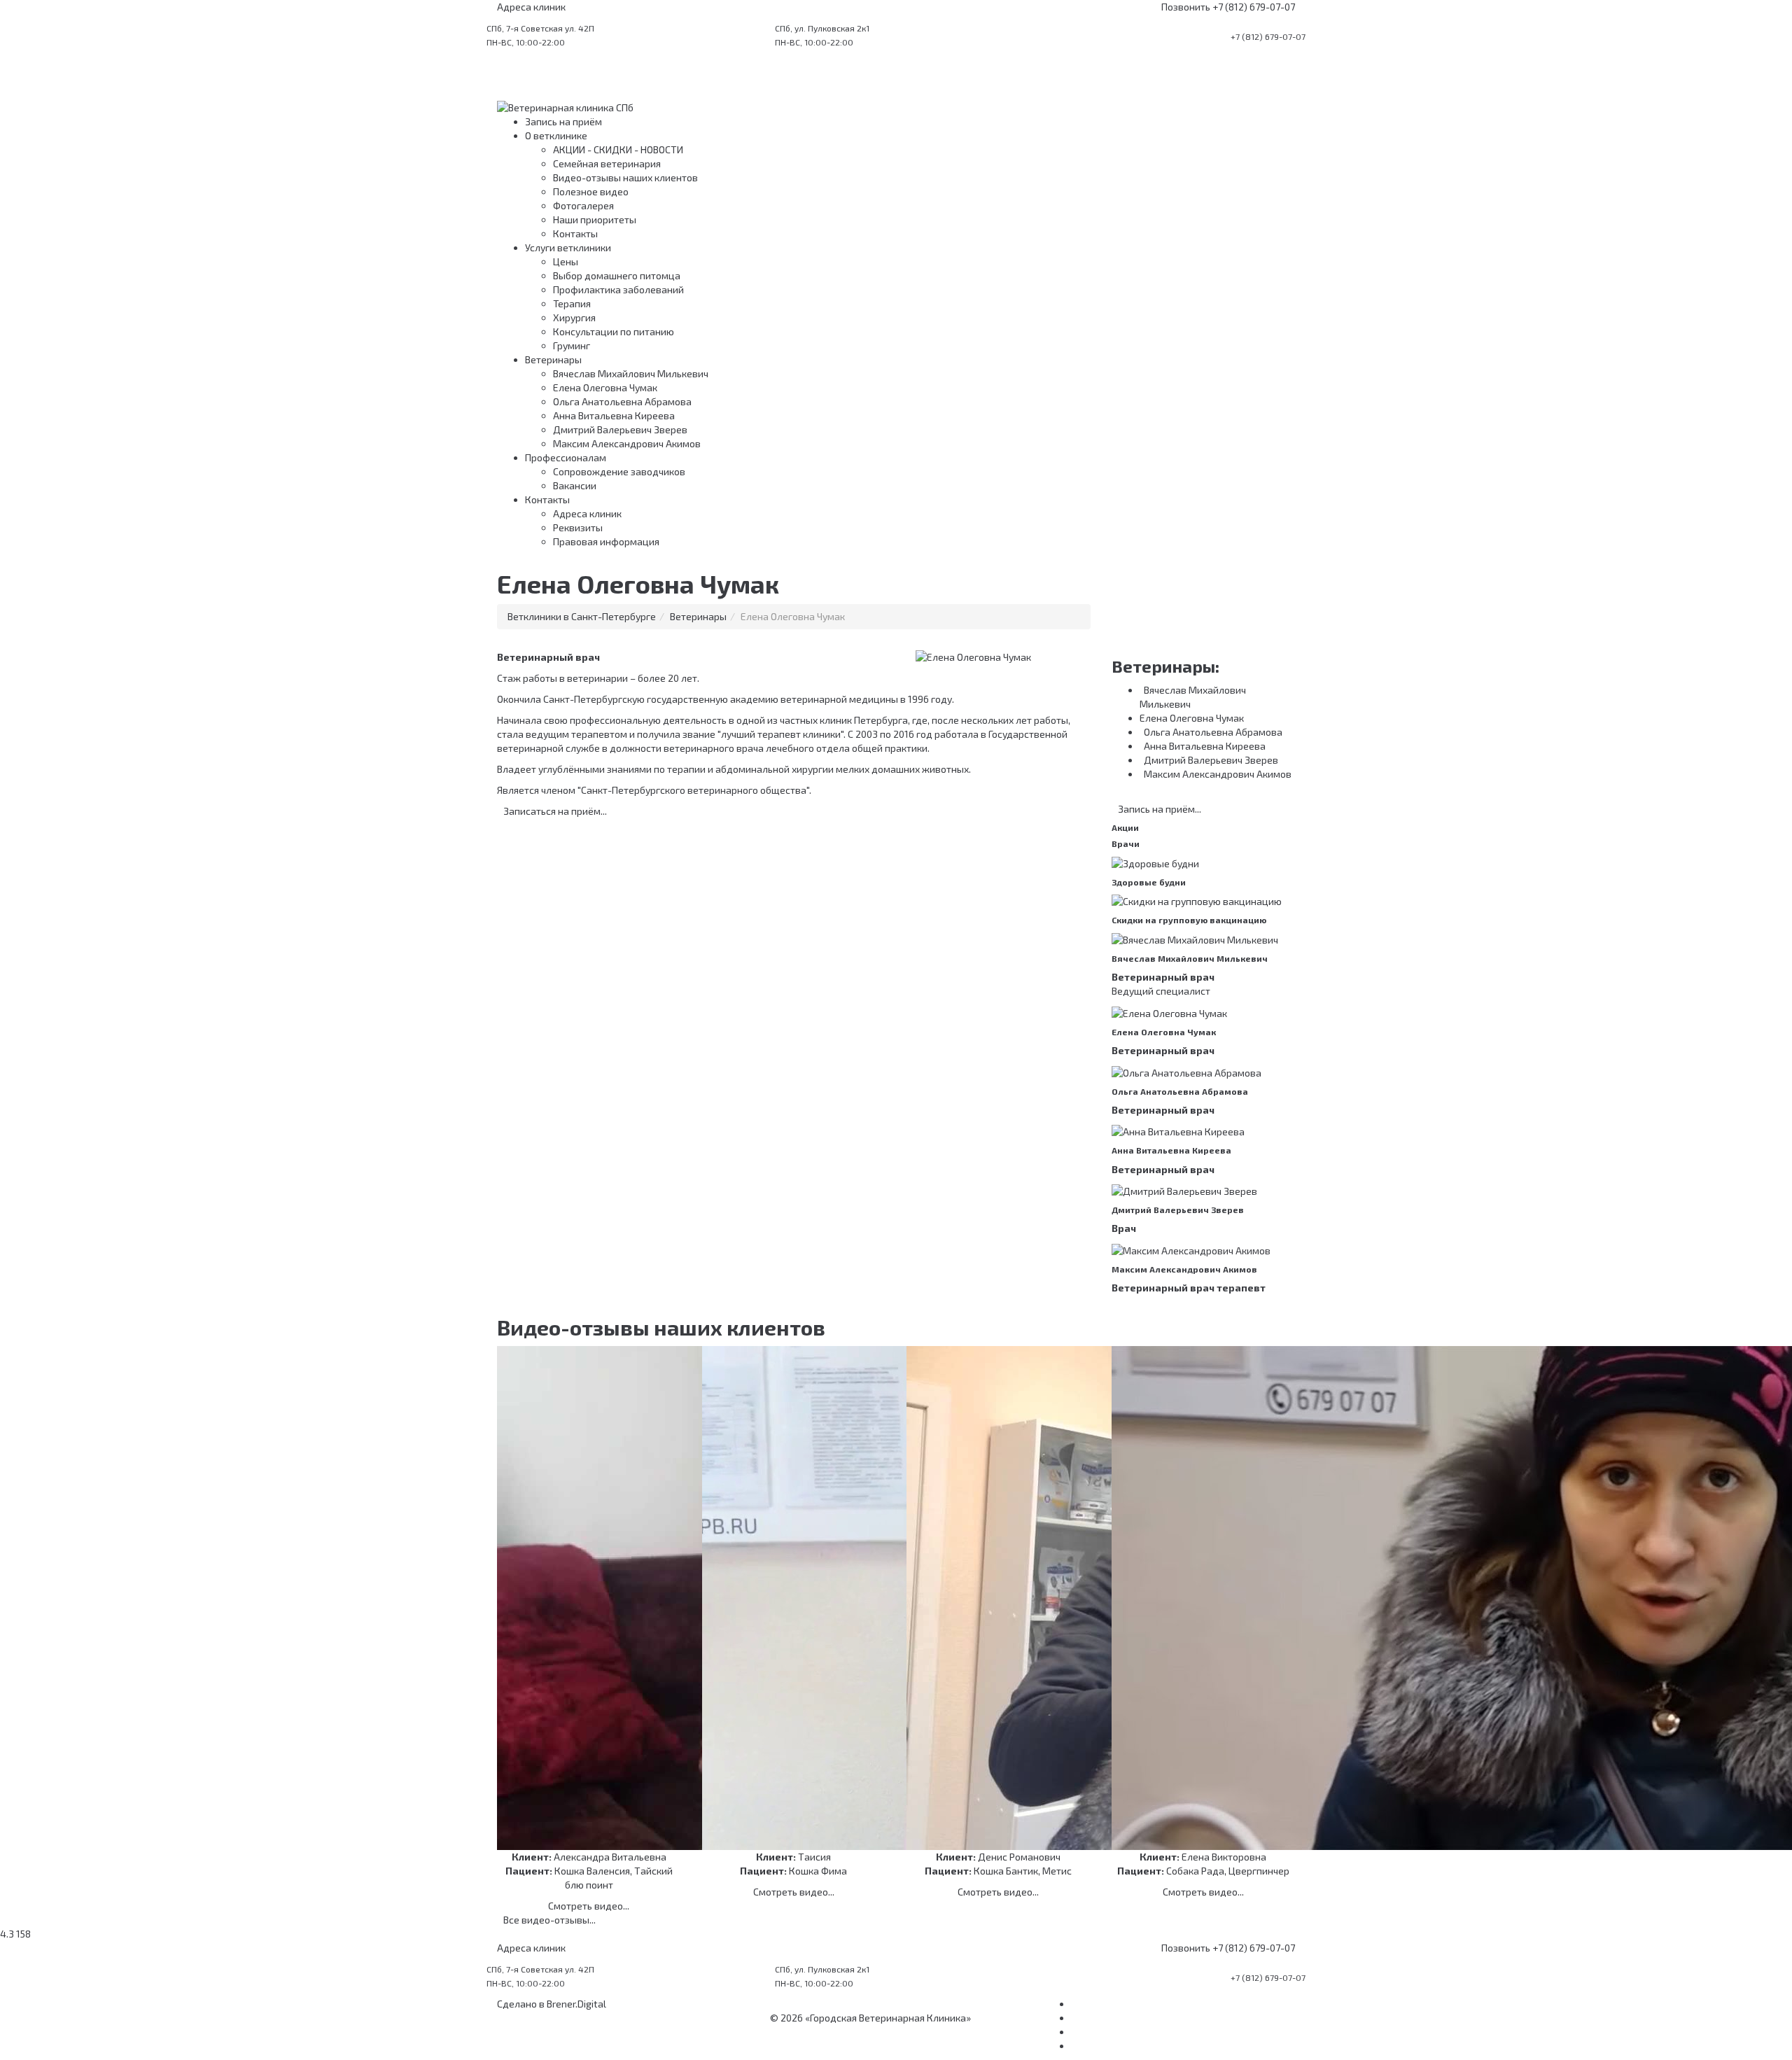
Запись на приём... (1156, 809)
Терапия (572, 303)
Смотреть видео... (589, 1906)
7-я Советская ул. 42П (540, 28)
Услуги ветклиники (568, 247)
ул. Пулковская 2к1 (822, 28)
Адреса (531, 7)
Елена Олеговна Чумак (605, 387)
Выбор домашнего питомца (617, 275)
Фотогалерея (583, 205)
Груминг (572, 345)
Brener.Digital (576, 2004)
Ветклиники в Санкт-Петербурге (582, 616)
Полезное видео (591, 191)
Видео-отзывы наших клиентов (625, 177)
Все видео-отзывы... (546, 1920)
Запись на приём (563, 121)
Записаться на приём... (552, 811)
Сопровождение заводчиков (619, 471)
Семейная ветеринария (607, 163)
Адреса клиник (587, 513)
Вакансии (575, 485)
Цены (566, 261)
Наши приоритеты (595, 219)
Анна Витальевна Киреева (614, 415)
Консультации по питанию (614, 331)
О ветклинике (556, 135)
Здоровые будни (1149, 882)
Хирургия (574, 317)
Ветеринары (553, 359)
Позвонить (1186, 7)
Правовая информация (606, 541)
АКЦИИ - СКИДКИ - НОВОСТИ (618, 149)
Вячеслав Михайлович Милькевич (631, 373)
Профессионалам (566, 457)
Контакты (575, 233)
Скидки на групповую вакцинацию (1189, 920)
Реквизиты (578, 527)
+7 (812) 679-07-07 (1254, 7)
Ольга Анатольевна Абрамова (622, 401)
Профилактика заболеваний (618, 289)
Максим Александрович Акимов (627, 443)
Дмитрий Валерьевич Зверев (620, 429)
